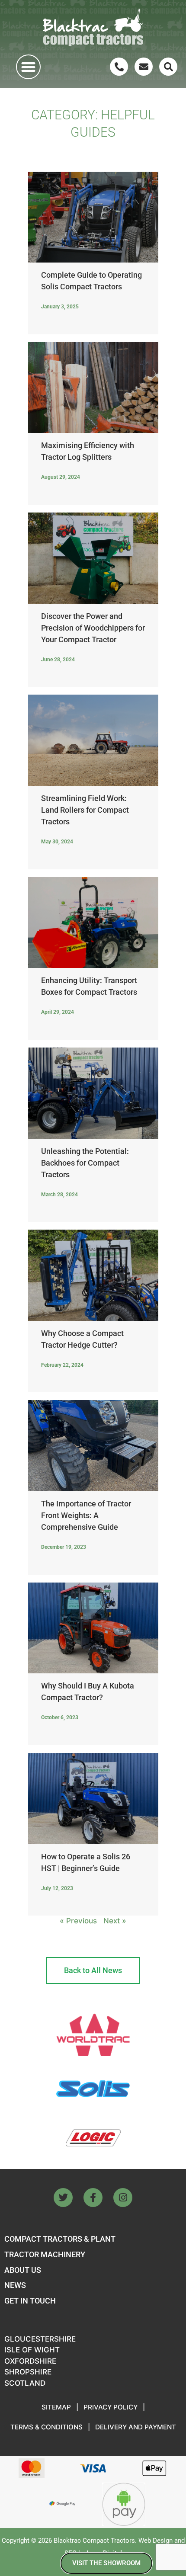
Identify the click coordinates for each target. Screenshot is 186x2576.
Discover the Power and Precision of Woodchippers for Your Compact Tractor (93, 628)
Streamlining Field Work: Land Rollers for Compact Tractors (85, 810)
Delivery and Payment (136, 2427)
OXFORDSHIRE (30, 2361)
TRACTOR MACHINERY (45, 2254)
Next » (115, 1921)
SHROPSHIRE (28, 2372)
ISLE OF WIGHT (32, 2350)
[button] (28, 67)
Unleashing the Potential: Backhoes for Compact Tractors (85, 1163)
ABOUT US (23, 2270)
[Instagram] (123, 2198)
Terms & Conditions (46, 2427)
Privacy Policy (111, 2407)
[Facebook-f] (93, 2198)
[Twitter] (63, 2198)
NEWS (15, 2285)
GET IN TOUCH (30, 2301)
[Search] (168, 67)
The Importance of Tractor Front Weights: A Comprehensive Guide (86, 1515)
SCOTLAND (25, 2383)
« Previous (78, 1921)
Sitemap (56, 2407)
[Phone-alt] (119, 67)
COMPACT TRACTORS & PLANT (60, 2239)
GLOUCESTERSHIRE (40, 2339)
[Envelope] (144, 67)
